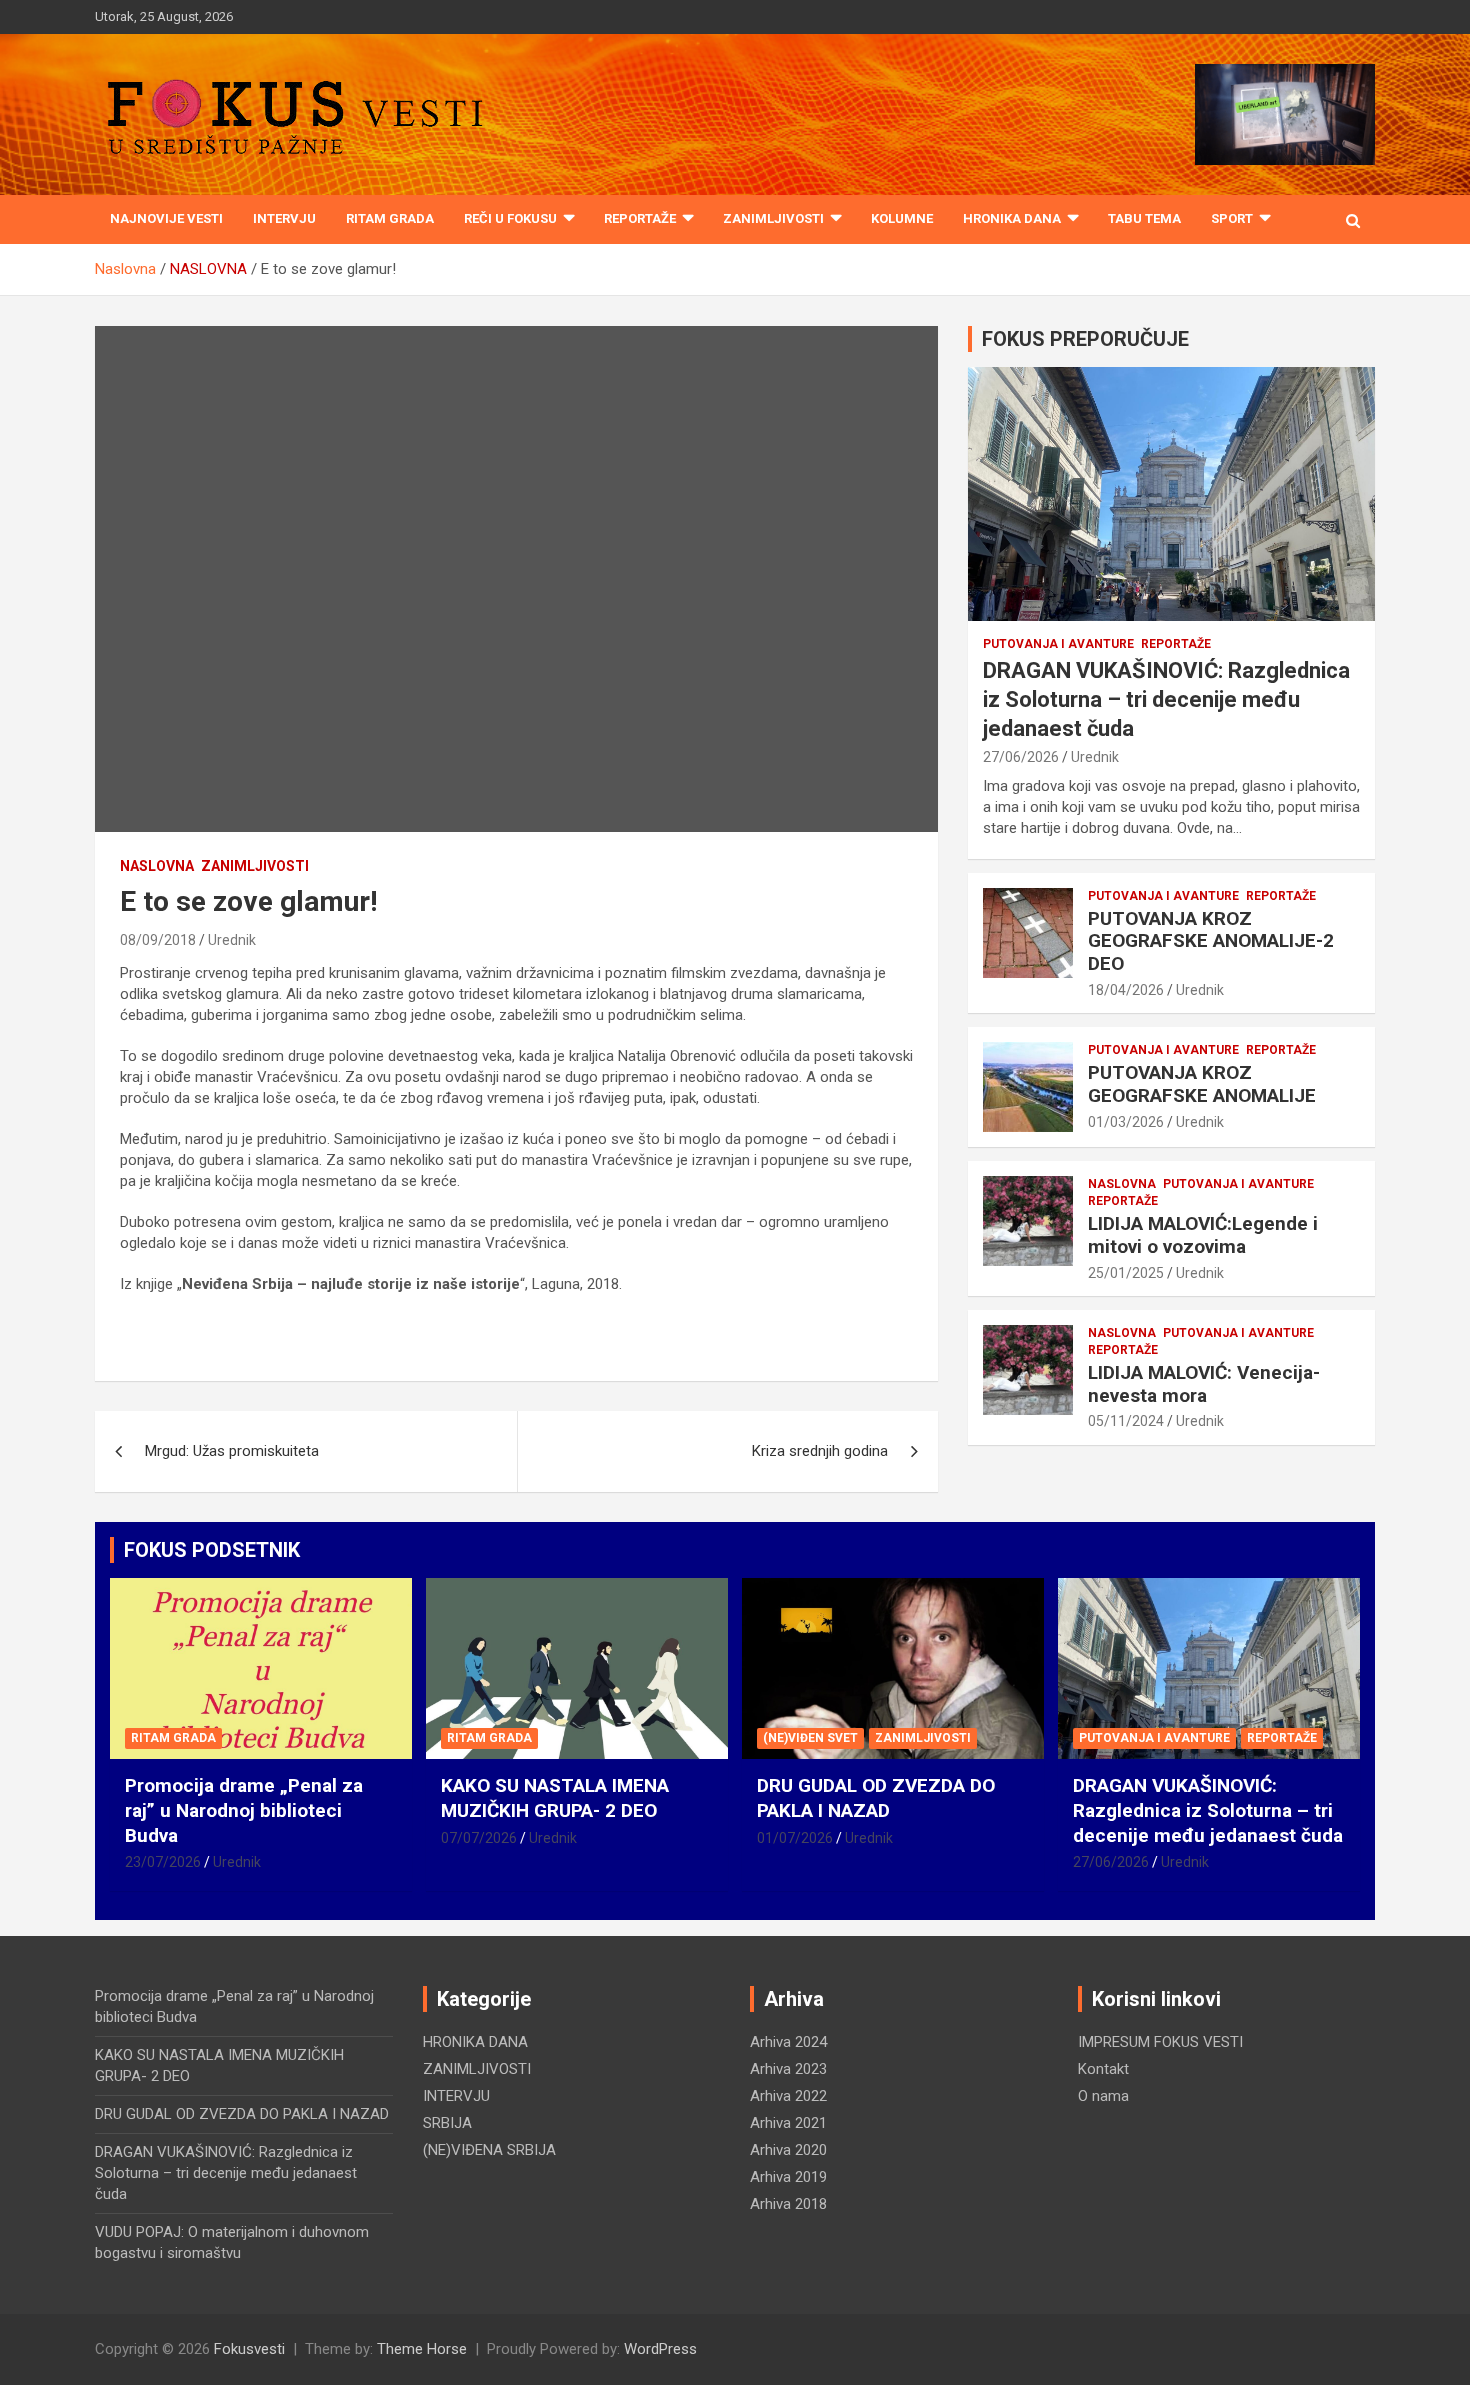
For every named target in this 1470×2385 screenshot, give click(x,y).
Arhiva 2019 (788, 2177)
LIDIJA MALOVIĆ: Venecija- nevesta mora (1204, 1384)
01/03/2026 (1126, 1122)
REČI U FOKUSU (510, 218)
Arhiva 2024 (788, 2042)
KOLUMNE (902, 218)
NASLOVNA (157, 866)
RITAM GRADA (390, 218)
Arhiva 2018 (788, 2204)
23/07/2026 (163, 1862)
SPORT (1232, 218)
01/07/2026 (795, 1838)
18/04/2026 (1126, 990)
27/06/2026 (1021, 757)
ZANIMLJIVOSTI (773, 218)
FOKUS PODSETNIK (212, 1550)
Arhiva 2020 (788, 2150)
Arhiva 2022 (788, 2096)
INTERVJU (284, 218)
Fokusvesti (249, 2349)
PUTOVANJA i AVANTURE (1058, 644)
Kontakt (1103, 2069)
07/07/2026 (479, 1838)
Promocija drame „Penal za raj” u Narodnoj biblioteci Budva (244, 1810)
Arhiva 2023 (788, 2069)
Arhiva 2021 (788, 2123)
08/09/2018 (158, 940)
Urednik (232, 940)
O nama (1103, 2096)
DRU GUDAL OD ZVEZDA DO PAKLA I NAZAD (876, 1798)
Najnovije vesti (166, 218)
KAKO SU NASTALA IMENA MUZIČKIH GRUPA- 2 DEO (555, 1798)
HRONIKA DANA (1012, 218)
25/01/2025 (1126, 1273)
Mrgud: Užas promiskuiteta (232, 1451)
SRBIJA (447, 2123)
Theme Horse (422, 2349)
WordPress (660, 2349)
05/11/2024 (1126, 1421)
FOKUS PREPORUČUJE (1085, 339)
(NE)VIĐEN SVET (810, 1738)
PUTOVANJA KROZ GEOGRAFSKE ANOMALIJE (1202, 1084)
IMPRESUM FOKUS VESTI (1160, 2042)
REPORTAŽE (640, 218)
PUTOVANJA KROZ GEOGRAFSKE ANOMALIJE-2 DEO (1211, 941)
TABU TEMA (1144, 218)
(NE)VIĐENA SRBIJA (489, 2150)
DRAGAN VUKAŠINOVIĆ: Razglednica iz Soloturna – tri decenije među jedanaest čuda (1166, 699)
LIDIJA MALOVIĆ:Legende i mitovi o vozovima (1203, 1235)
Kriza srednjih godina (820, 1451)
